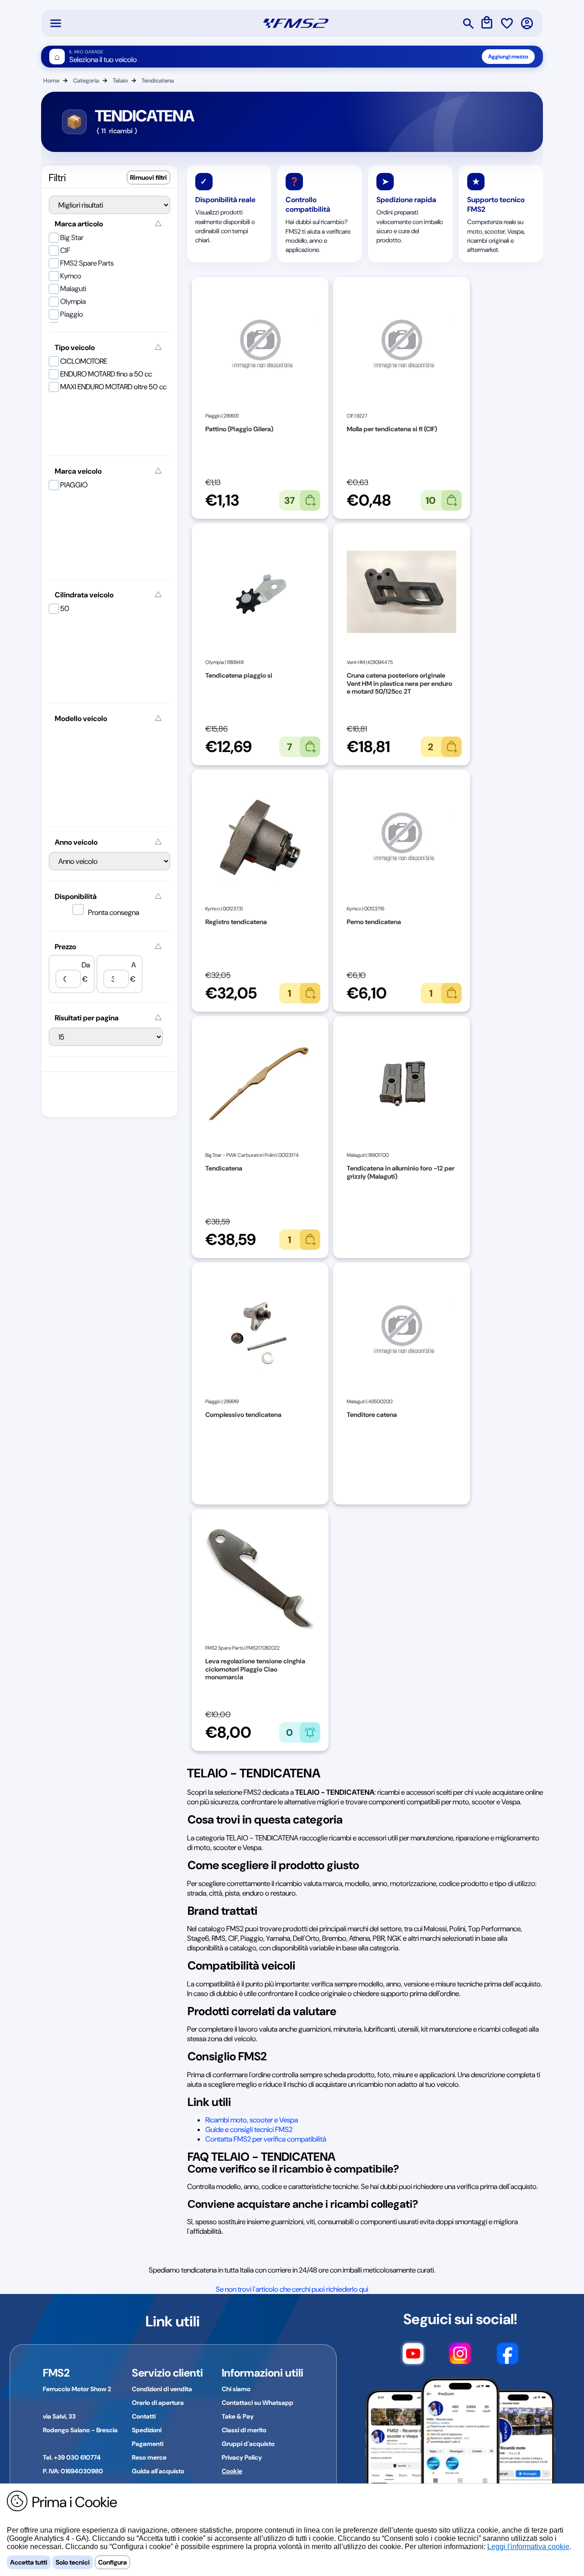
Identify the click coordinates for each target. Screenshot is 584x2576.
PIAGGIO (74, 485)
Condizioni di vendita (162, 2389)
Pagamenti (148, 2444)
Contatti (144, 2416)
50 (65, 609)
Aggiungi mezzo (508, 57)
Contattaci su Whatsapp (258, 2403)
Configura (112, 2562)
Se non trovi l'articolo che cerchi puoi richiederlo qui (292, 2289)
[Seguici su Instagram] (460, 2358)
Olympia (73, 301)
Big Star (72, 238)
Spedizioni (147, 2430)
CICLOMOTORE (84, 361)
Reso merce (149, 2457)
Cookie (232, 2471)
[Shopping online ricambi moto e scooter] (296, 23)
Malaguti (73, 289)
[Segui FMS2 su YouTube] (413, 2358)
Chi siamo (236, 2389)
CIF (65, 250)
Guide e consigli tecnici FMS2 (249, 2129)
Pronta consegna (114, 912)
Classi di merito (244, 2430)
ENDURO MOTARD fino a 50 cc (106, 374)
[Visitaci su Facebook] (508, 2358)
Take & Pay (238, 2416)
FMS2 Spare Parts (87, 263)
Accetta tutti (29, 2562)
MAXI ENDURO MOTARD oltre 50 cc (113, 387)
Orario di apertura (158, 2403)
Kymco (71, 276)
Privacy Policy (242, 2457)
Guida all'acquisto (158, 2471)
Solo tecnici (73, 2562)
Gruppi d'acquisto (248, 2444)
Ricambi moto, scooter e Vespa (252, 2120)
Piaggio (72, 314)
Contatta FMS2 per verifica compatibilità (266, 2139)
